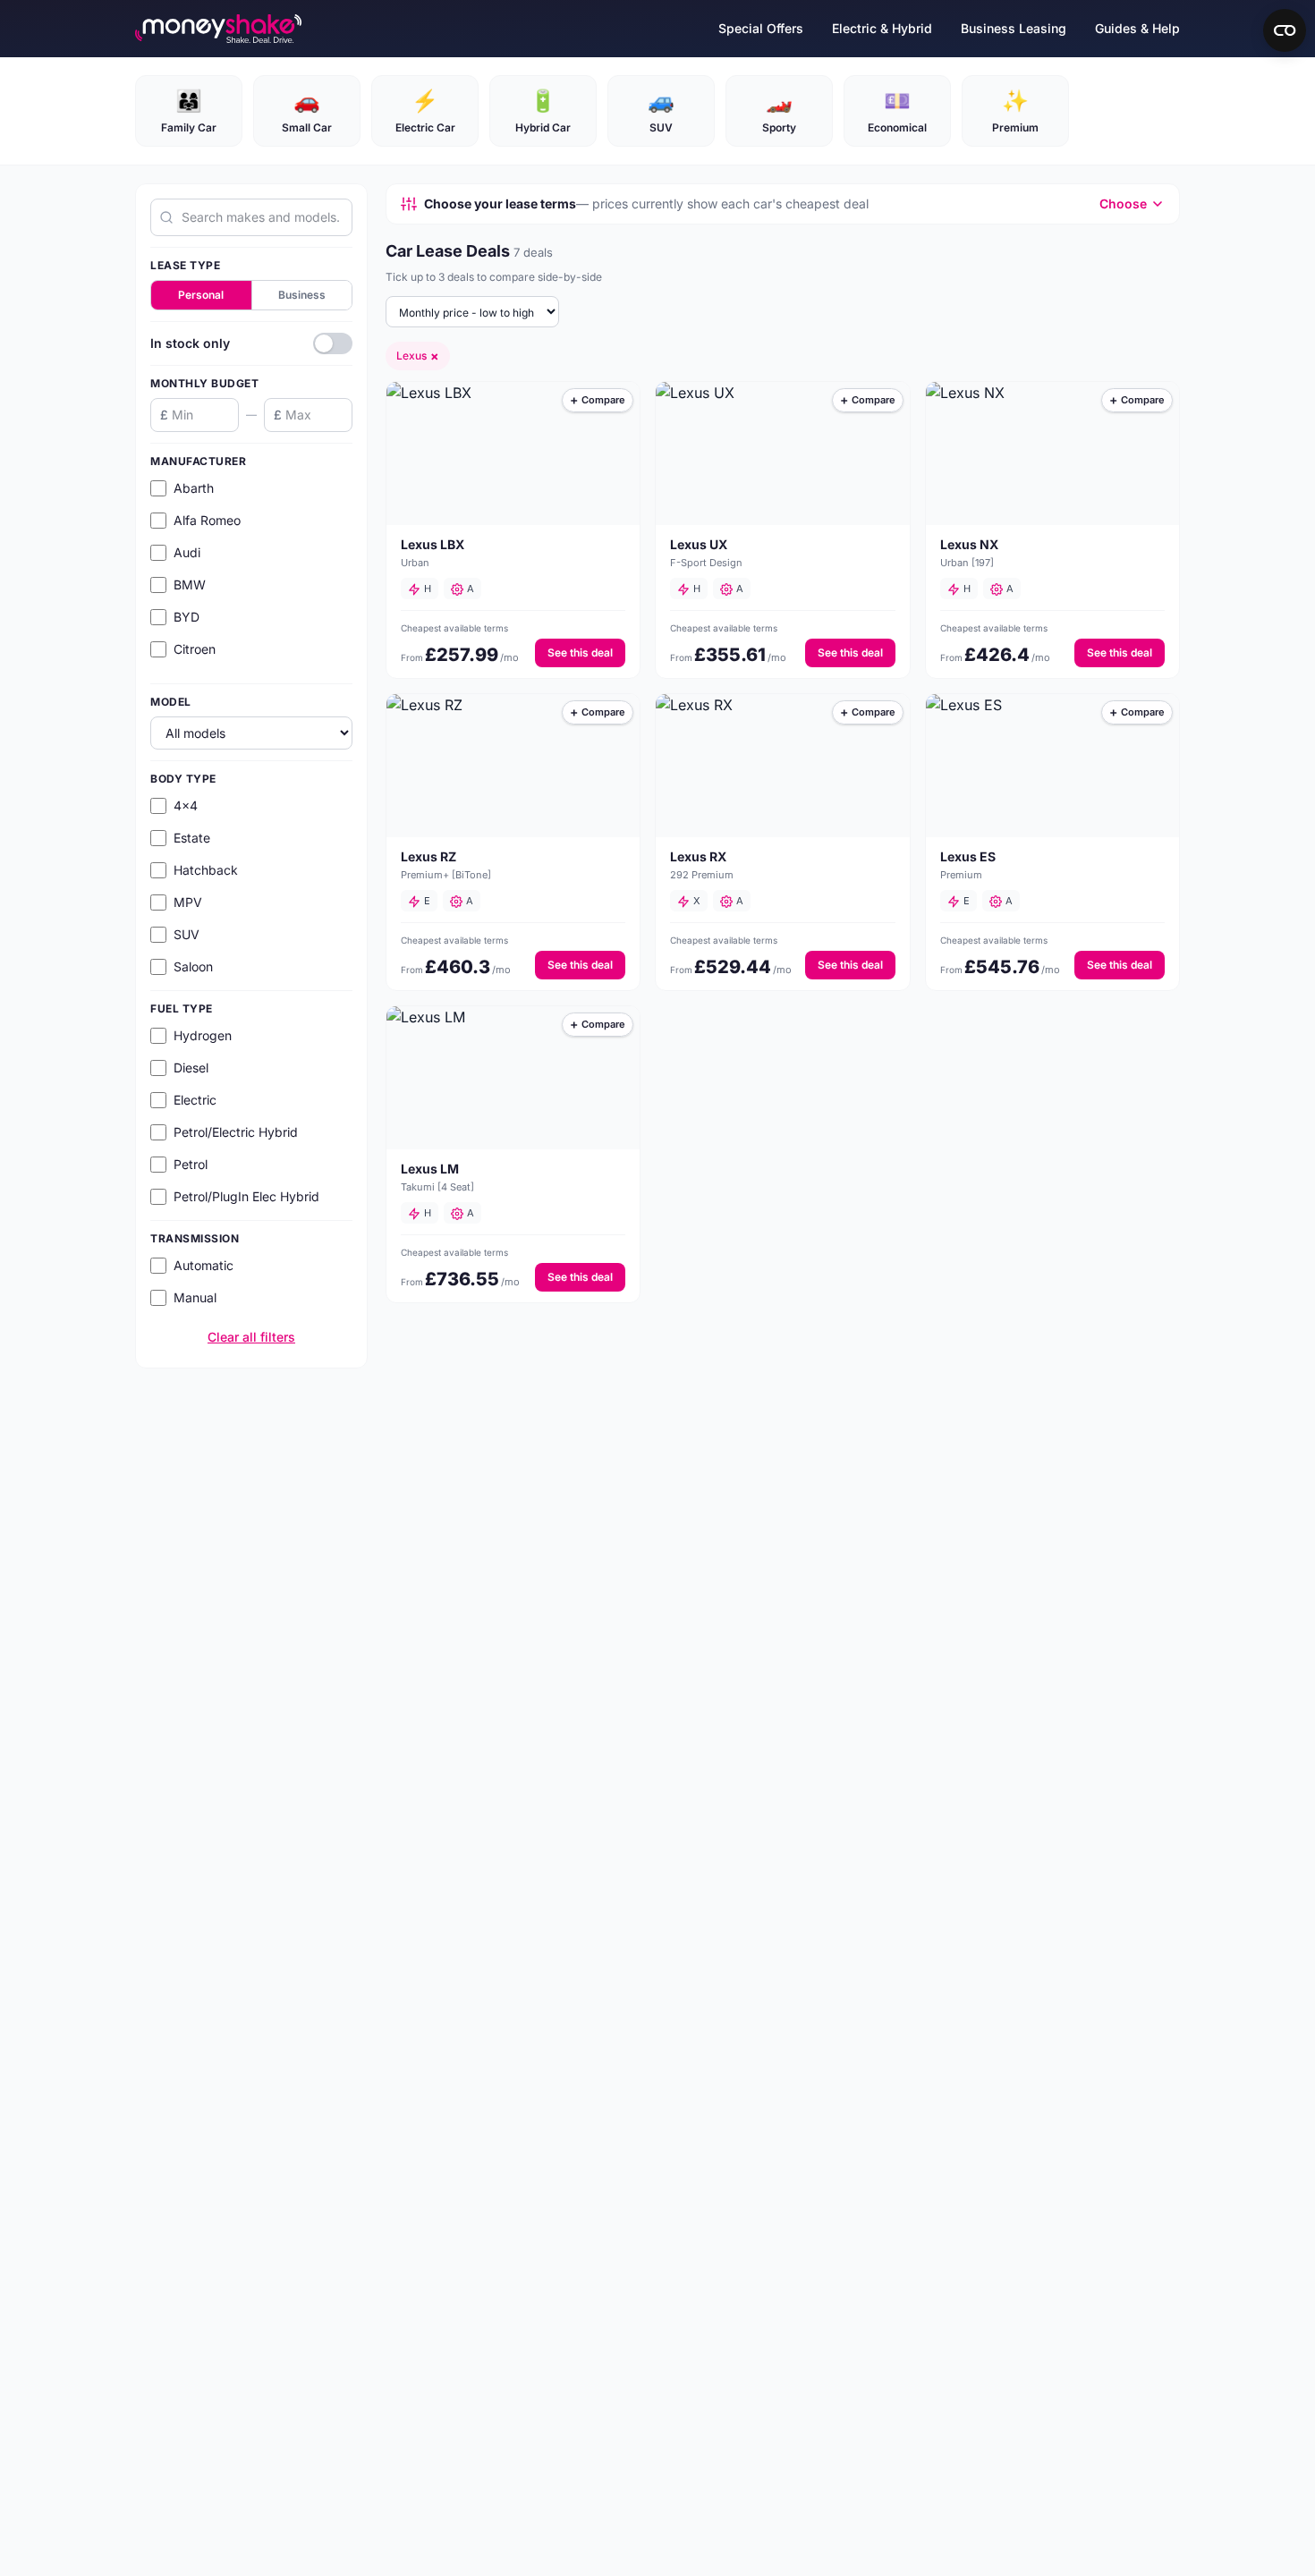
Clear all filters (251, 1337)
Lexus (418, 356)
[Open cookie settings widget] (1285, 30)
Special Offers (761, 28)
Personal (201, 295)
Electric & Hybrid (882, 28)
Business (302, 295)
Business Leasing (1014, 28)
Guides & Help (1137, 28)
